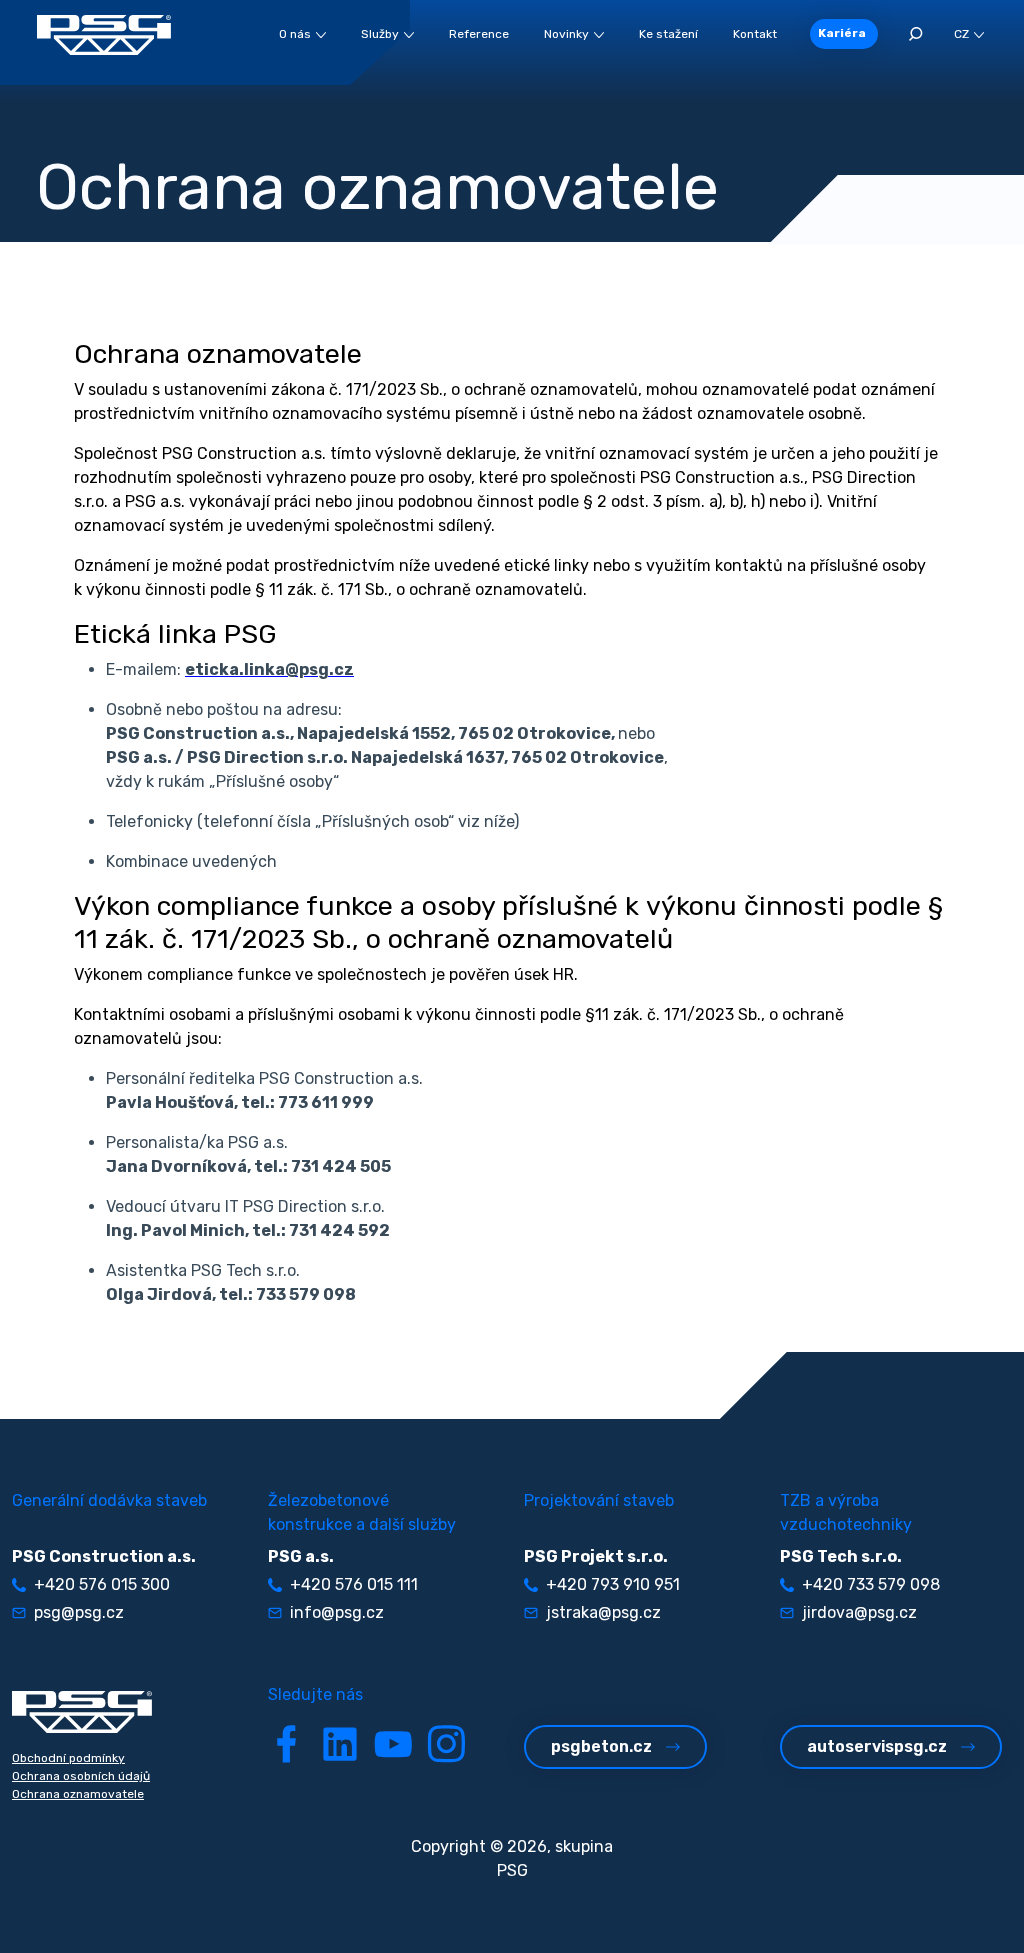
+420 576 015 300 (102, 1584)
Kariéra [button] (842, 33)
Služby (380, 34)
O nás (295, 34)
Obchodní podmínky (68, 1758)
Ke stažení (668, 34)
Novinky (566, 34)
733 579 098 (306, 1294)
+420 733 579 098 (871, 1584)
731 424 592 (339, 1230)
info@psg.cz (337, 1612)
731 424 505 (341, 1166)
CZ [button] (961, 34)
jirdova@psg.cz (859, 1612)
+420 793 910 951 (613, 1584)
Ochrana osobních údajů (81, 1776)
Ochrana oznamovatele (78, 1794)
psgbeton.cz (601, 1746)
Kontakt (755, 34)
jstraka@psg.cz (603, 1612)
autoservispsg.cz (877, 1746)
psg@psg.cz (79, 1612)
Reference (479, 34)
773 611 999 (326, 1102)
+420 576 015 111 (354, 1584)
